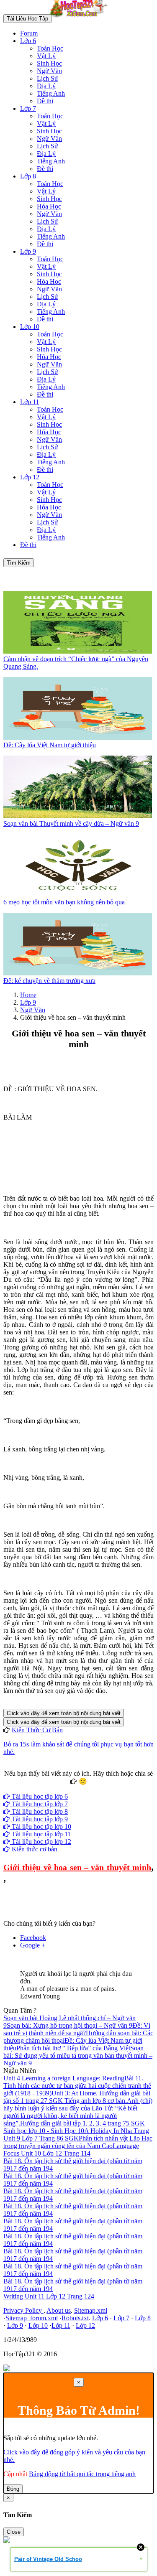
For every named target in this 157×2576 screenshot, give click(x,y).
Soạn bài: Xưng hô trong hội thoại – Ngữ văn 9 (69, 2025)
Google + (33, 1945)
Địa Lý (46, 86)
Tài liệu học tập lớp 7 (39, 1804)
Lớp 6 (28, 41)
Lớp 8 (28, 176)
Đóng (13, 2489)
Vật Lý (46, 56)
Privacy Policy (23, 2310)
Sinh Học (49, 63)
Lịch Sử (48, 78)
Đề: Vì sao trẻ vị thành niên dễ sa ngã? (77, 2029)
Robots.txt (75, 2318)
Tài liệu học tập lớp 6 (39, 1796)
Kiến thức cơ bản (34, 1849)
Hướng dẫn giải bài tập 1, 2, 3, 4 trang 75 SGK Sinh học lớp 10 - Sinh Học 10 (74, 2127)
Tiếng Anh (51, 93)
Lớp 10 (30, 327)
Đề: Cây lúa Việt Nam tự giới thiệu (50, 745)
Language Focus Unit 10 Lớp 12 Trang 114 (71, 2150)
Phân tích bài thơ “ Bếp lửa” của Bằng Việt (73, 2048)
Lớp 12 (30, 477)
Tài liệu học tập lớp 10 (41, 1826)
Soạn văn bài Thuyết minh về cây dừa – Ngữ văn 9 (71, 823)
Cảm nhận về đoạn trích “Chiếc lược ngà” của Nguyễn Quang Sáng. (76, 663)
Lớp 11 (30, 402)
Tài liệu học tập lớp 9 (39, 1819)
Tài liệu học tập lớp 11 (40, 1834)
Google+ (82, 1789)
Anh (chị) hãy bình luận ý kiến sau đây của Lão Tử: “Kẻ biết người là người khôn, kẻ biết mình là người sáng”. (78, 2112)
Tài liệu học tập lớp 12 (41, 1842)
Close (14, 2532)
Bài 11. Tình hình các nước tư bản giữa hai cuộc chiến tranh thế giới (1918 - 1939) (77, 2086)
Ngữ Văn (49, 71)
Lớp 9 (28, 251)
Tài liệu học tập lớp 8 (39, 1811)
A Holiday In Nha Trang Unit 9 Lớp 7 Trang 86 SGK (76, 2134)
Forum (29, 33)
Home (28, 995)
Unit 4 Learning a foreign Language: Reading (64, 2078)
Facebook (56, 1789)
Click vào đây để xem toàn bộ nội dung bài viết (64, 1713)
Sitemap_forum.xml (32, 2318)
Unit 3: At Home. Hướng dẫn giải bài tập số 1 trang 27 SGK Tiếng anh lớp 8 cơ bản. (77, 2097)
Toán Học (50, 48)
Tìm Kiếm (19, 563)
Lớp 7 (28, 108)
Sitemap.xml (91, 2310)
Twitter (105, 1789)
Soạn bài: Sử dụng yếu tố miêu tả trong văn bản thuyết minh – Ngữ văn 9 (78, 2055)
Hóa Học (49, 206)
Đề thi (45, 101)
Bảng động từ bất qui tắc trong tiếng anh (82, 2474)
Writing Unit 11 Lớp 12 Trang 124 (49, 2296)
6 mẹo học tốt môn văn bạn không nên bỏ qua (64, 902)
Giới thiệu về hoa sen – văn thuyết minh (77, 1867)
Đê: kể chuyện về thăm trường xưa (49, 981)
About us (59, 2310)
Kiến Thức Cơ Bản (37, 1730)
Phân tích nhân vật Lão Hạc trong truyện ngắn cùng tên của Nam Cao (78, 2142)
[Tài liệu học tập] (81, 18)
